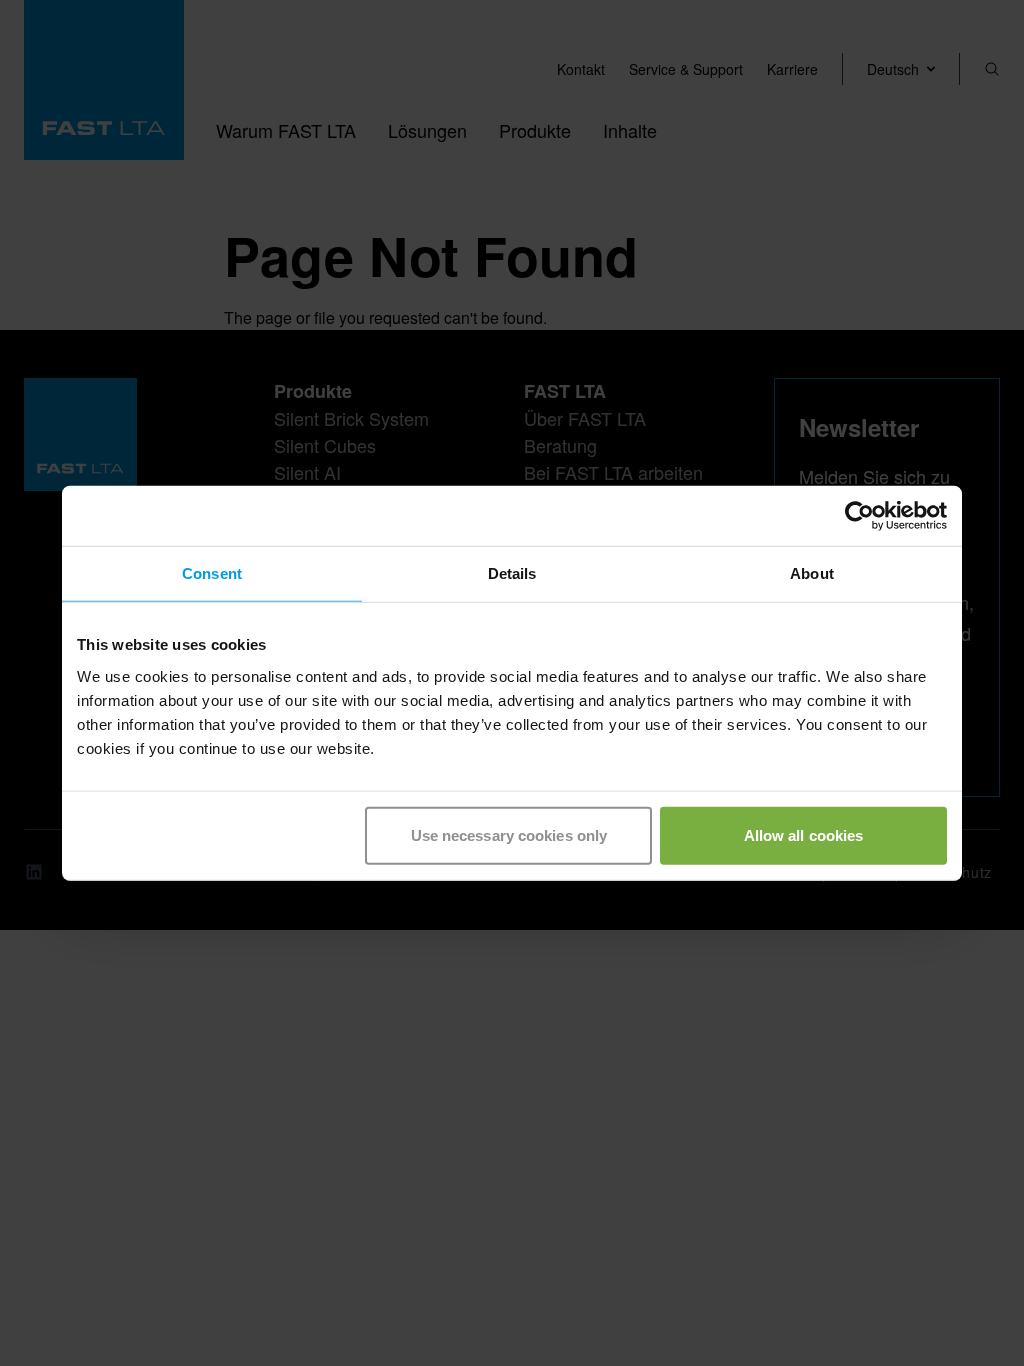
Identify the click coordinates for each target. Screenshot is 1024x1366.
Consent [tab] (212, 573)
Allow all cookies (804, 834)
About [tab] (812, 573)
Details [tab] (512, 573)
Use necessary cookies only (509, 834)
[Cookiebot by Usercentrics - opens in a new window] (859, 516)
